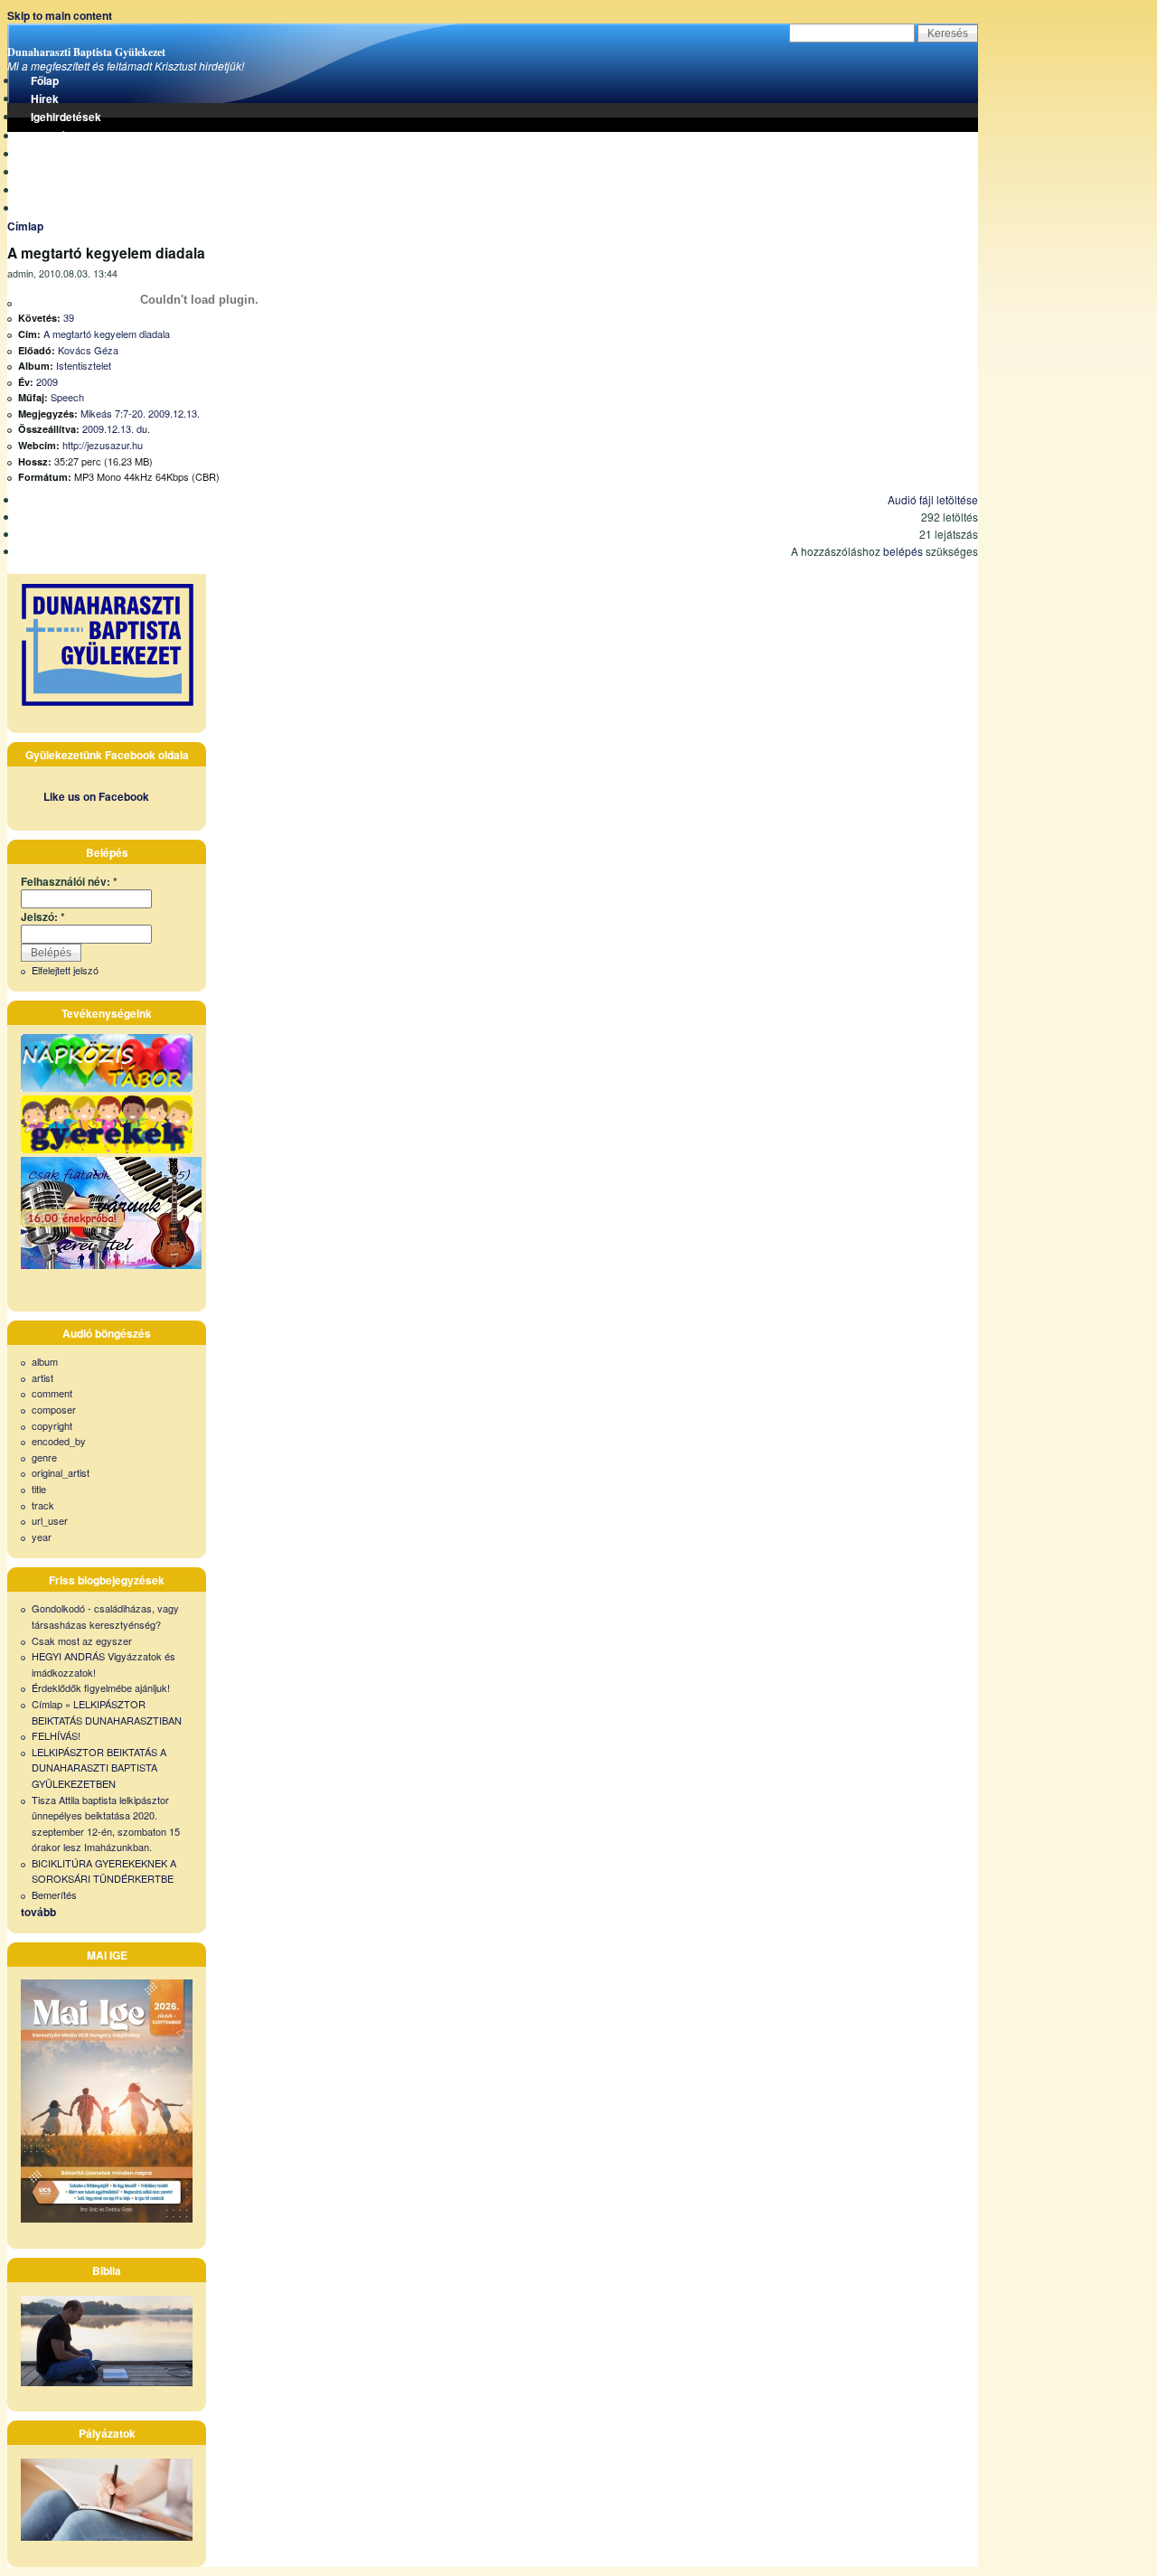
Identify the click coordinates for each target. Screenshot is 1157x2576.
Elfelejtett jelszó (65, 970)
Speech (67, 397)
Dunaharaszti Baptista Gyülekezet (86, 52)
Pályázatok (59, 172)
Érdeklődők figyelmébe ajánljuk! (101, 1688)
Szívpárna (56, 154)
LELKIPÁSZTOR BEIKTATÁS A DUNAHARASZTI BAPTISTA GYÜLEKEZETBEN (99, 1767)
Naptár (48, 190)
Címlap (25, 226)
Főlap (45, 80)
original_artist (61, 1472)
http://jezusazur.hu (103, 445)
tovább (38, 1912)
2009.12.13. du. (116, 428)
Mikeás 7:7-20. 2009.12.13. (140, 413)
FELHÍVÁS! (56, 1735)
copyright (52, 1425)
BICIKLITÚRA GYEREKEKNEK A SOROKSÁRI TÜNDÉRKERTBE (104, 1871)
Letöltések (58, 136)
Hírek (45, 99)
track (43, 1505)
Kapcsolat (57, 208)
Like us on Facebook (96, 796)
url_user (50, 1520)
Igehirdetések (66, 117)
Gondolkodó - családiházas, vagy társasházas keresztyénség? (105, 1616)
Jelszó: (43, 917)
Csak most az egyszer (82, 1641)
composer (54, 1409)
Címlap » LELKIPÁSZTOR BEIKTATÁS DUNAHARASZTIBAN (107, 1712)
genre (44, 1457)
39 (69, 317)
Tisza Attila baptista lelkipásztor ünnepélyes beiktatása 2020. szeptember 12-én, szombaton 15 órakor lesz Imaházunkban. (106, 1824)
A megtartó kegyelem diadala (107, 334)
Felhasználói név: (69, 881)
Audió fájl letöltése (933, 499)
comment (52, 1393)
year (42, 1537)
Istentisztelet (84, 365)
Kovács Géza (88, 350)
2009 (47, 381)
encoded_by (59, 1441)
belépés (903, 551)
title (39, 1489)
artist (42, 1377)
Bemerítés (54, 1894)
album (45, 1361)
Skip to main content (60, 15)
